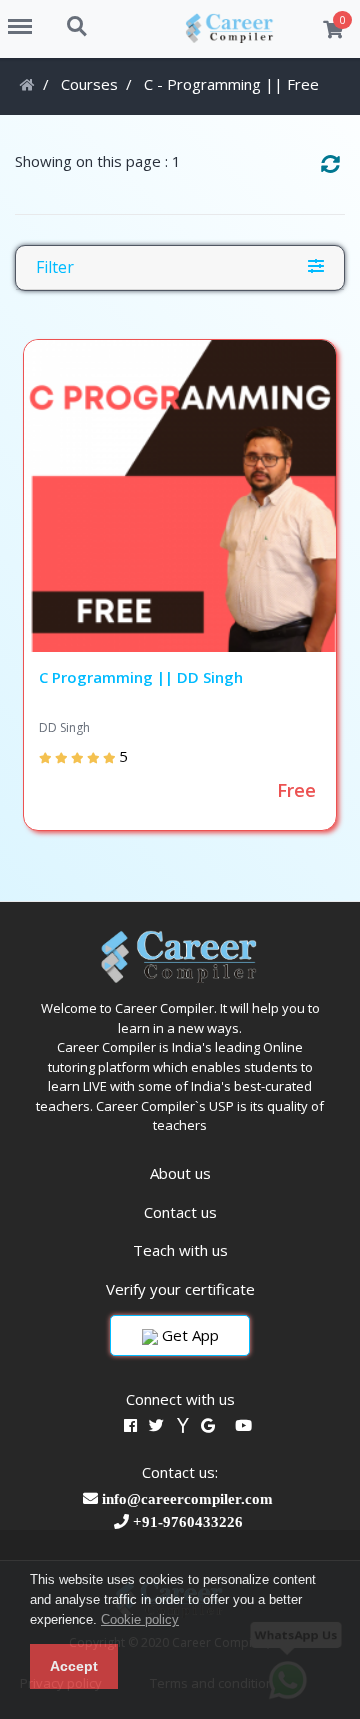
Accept (74, 1666)
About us (180, 1173)
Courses (89, 84)
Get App (188, 1335)
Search (78, 16)
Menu (27, 16)
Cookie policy (140, 1619)
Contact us (180, 1212)
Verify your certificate (180, 1289)
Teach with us (180, 1250)
